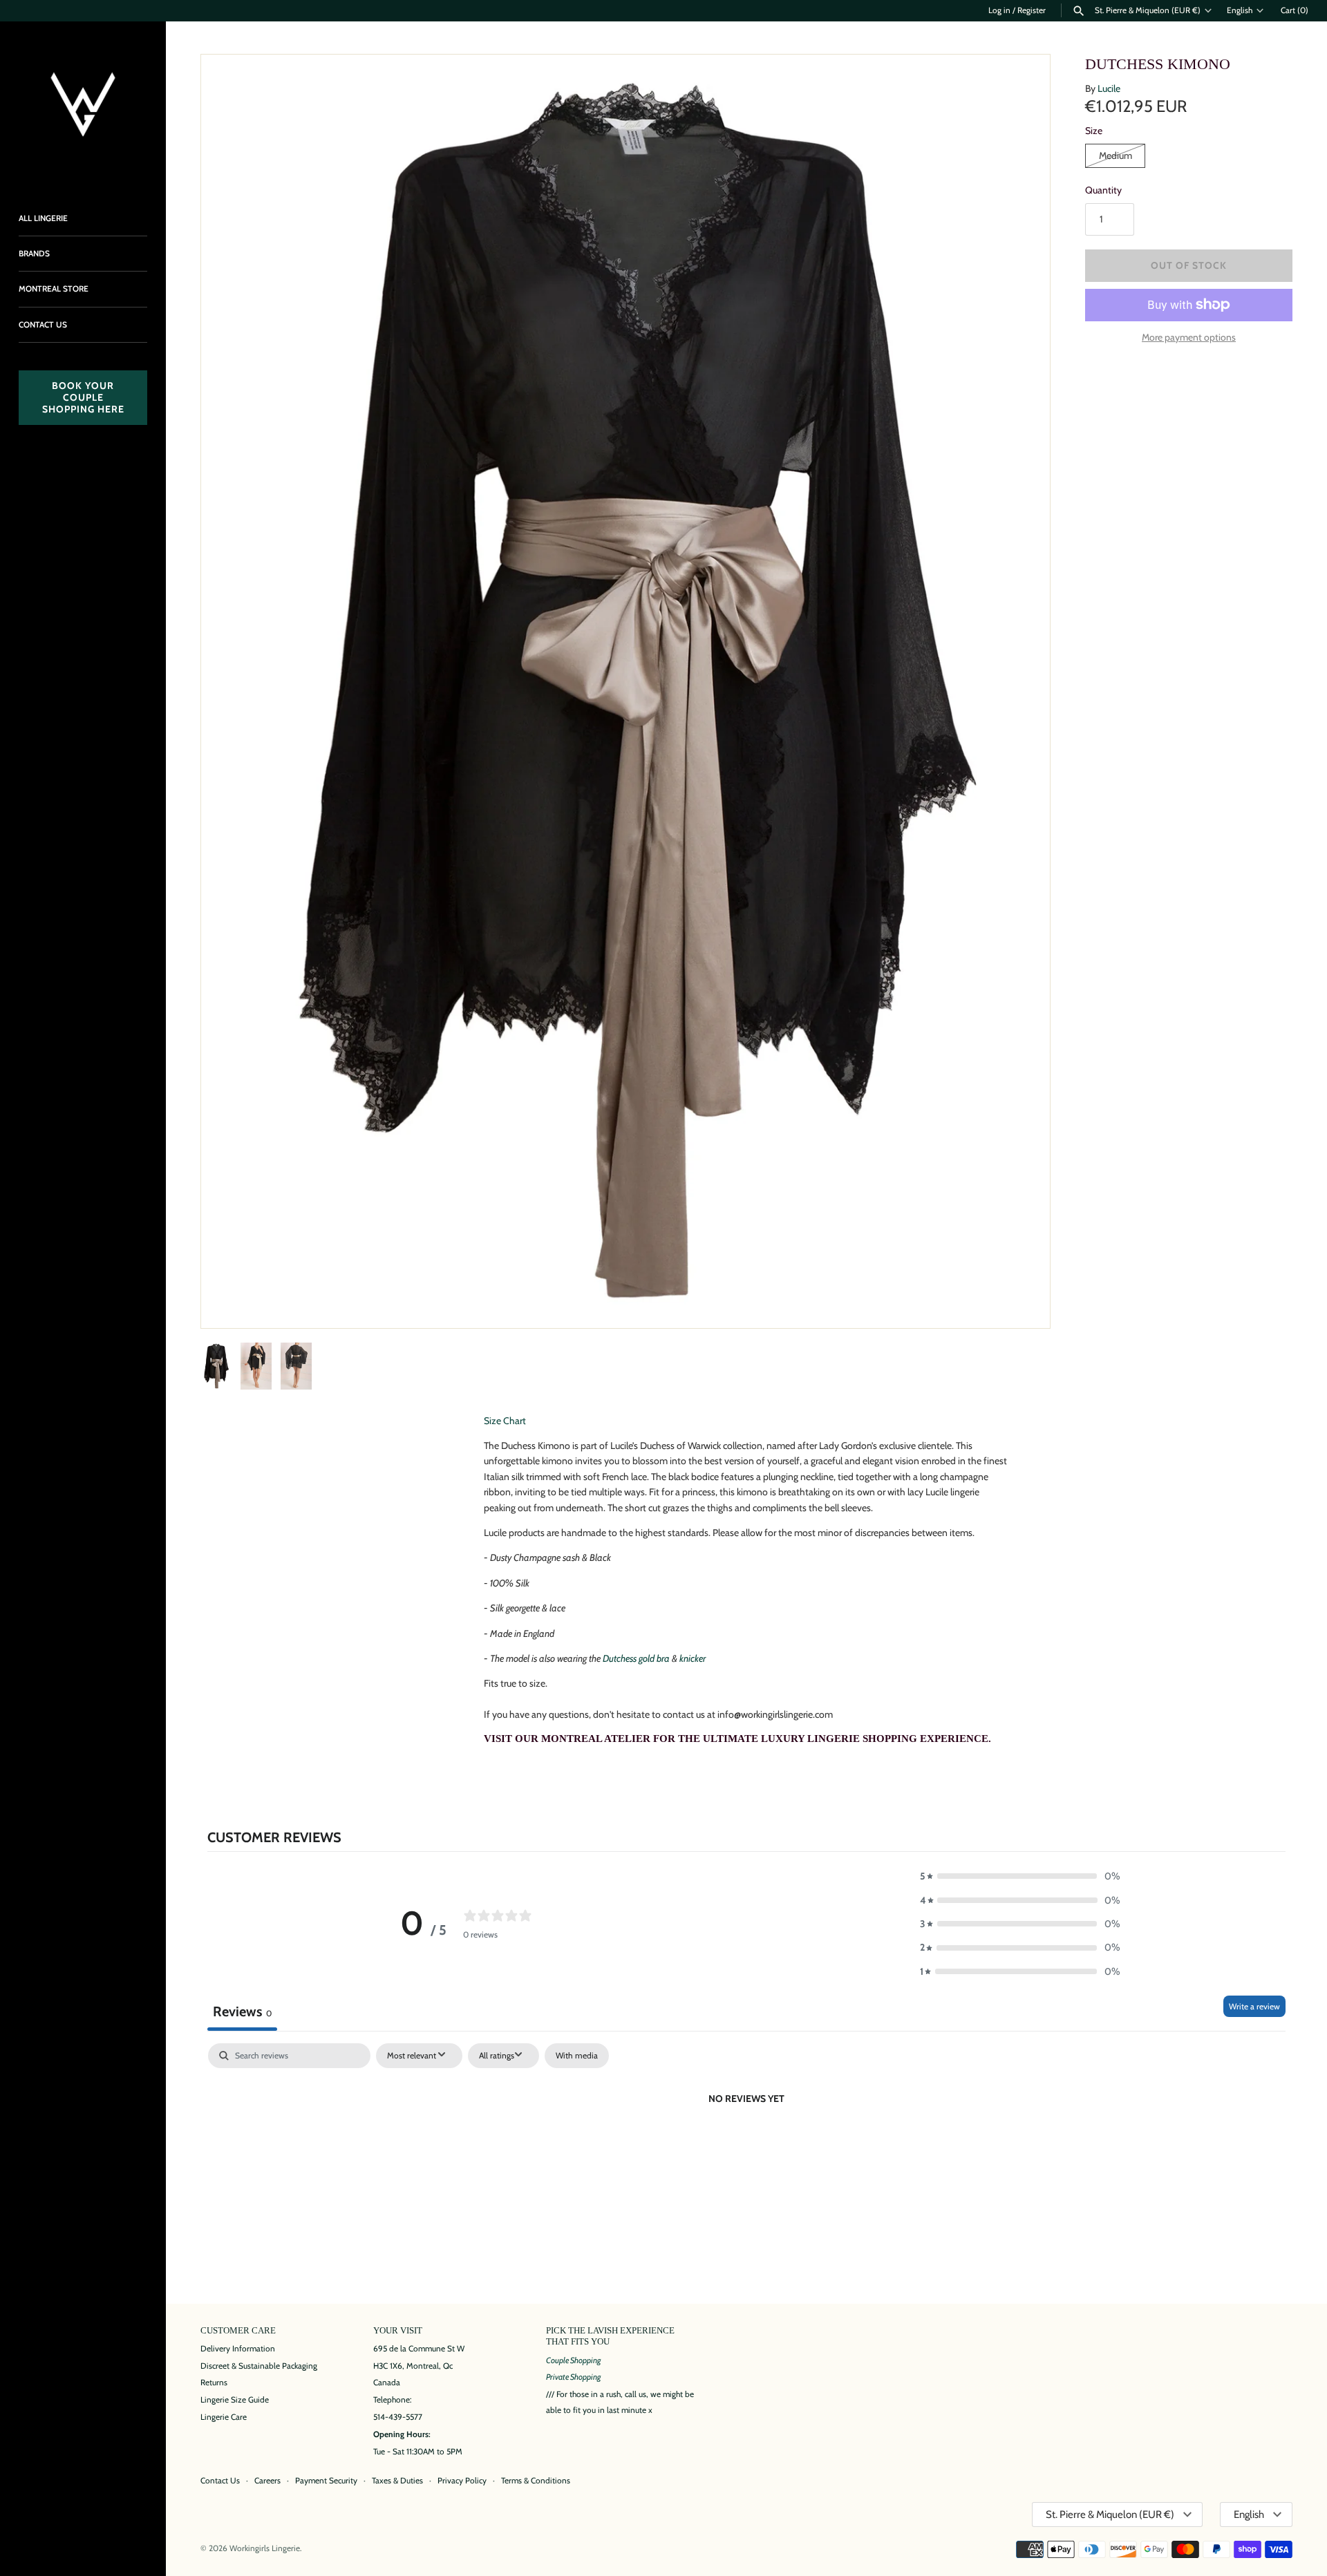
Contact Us (220, 2481)
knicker (693, 1658)
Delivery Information (238, 2349)
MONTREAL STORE (54, 289)
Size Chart (505, 1421)
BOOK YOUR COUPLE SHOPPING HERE (83, 397)
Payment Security (326, 2481)
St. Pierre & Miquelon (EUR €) (1148, 10)
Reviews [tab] (242, 2011)
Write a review (1254, 2006)
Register (1032, 10)
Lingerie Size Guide (235, 2400)
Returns (214, 2383)
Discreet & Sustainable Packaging (259, 2366)
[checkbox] (577, 2056)
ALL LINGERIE (43, 218)
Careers (267, 2481)
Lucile (1109, 88)
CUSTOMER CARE (238, 2331)
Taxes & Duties (397, 2481)
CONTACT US (43, 325)
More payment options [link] (1189, 337)
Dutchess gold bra (636, 1658)
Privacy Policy (462, 2481)
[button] (1021, 1299)
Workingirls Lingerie (265, 2548)
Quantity (1103, 190)
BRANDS (34, 254)
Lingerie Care (224, 2417)
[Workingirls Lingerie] (83, 104)
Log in (999, 10)
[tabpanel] (746, 2146)
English (1240, 10)
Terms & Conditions (536, 2481)
